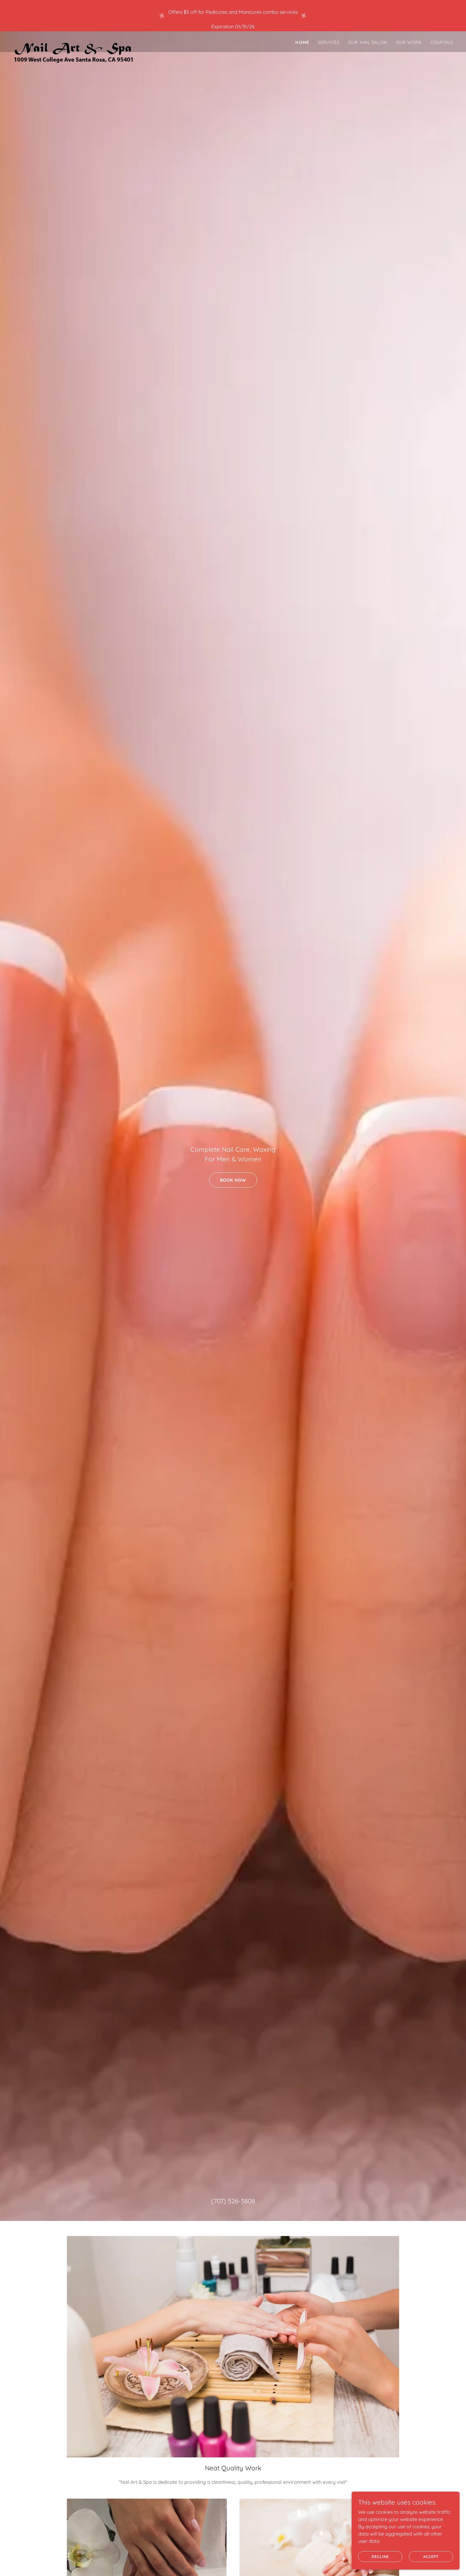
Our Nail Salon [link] (368, 42)
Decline (380, 2557)
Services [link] (329, 42)
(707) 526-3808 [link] (233, 2201)
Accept (431, 2557)
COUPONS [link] (442, 42)
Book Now (233, 1180)
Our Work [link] (409, 42)
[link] (74, 41)
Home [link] (302, 42)
